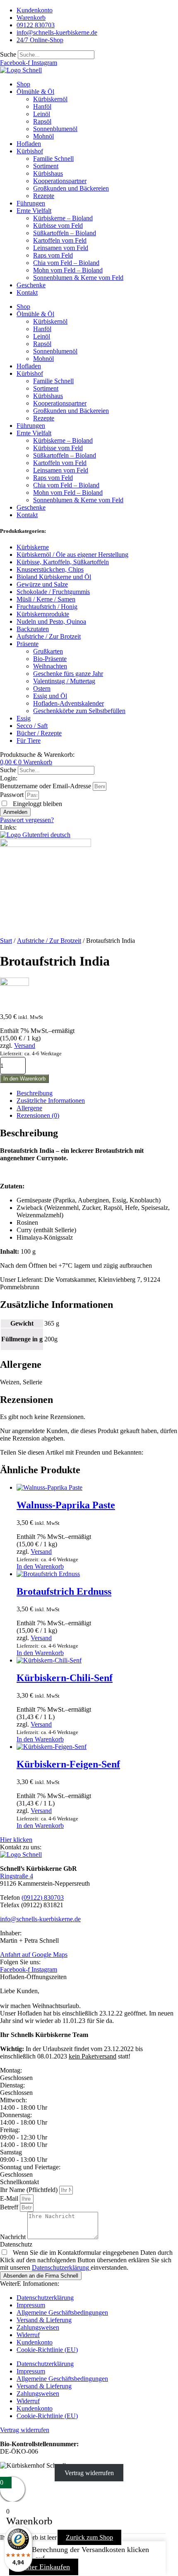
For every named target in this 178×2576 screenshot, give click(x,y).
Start (6, 941)
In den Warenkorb (24, 1079)
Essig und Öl (50, 696)
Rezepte (44, 196)
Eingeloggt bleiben (37, 804)
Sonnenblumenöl (55, 129)
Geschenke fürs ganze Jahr (68, 674)
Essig (24, 718)
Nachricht (14, 2237)
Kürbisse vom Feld (58, 225)
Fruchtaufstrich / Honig (47, 607)
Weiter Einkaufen (44, 2567)
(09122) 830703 (43, 1897)
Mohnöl (43, 136)
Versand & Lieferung (44, 2320)
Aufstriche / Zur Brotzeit (49, 636)
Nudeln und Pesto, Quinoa (51, 621)
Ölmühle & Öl (35, 92)
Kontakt (27, 292)
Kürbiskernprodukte (43, 614)
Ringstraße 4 (17, 1876)
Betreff (10, 2207)
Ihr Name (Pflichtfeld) (30, 2190)
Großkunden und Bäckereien (71, 188)
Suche (8, 54)
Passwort (12, 795)
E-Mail (10, 2198)
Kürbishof (30, 151)
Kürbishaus (48, 173)
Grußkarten (48, 651)
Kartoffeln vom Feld (60, 240)
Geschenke (31, 285)
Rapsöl (42, 121)
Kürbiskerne (33, 547)
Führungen (31, 203)
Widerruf (28, 2335)
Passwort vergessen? (27, 820)
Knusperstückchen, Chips (50, 569)
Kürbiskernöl (50, 99)
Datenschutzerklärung (61, 2267)
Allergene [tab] (29, 1108)
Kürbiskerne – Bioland (63, 218)
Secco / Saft (32, 726)
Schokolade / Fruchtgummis (53, 592)
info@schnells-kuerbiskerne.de (40, 1919)
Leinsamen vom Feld (61, 248)
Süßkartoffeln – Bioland (65, 233)
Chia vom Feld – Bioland (66, 263)
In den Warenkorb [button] (40, 1566)
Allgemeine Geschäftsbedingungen (62, 2312)
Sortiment (46, 166)
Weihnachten (50, 666)
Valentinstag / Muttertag (64, 681)
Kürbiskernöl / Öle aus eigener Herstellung (72, 555)
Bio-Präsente (50, 659)
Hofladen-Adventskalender (69, 703)
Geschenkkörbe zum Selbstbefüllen (79, 711)
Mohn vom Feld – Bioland (68, 270)
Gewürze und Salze (42, 584)
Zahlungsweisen (38, 2327)
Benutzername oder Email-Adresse (46, 786)
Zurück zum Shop (89, 2537)
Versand (25, 1046)
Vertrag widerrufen (89, 2473)
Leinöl (42, 114)
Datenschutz (16, 2244)
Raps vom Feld (53, 255)
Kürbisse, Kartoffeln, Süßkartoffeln (63, 562)
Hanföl (42, 106)
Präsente (28, 644)
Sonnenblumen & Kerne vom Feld (78, 278)
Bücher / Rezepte (39, 733)
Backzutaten (33, 629)
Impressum (31, 2305)
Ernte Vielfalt (34, 211)
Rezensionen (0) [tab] (38, 1115)
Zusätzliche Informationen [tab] (51, 1101)
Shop (23, 84)
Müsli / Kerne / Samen (46, 599)
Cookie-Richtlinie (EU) (47, 2350)
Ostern (42, 688)
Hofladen (29, 144)
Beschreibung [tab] (35, 1093)
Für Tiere (29, 741)
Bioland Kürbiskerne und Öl (54, 577)
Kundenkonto (35, 2342)
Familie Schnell (53, 159)
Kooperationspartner (60, 181)
